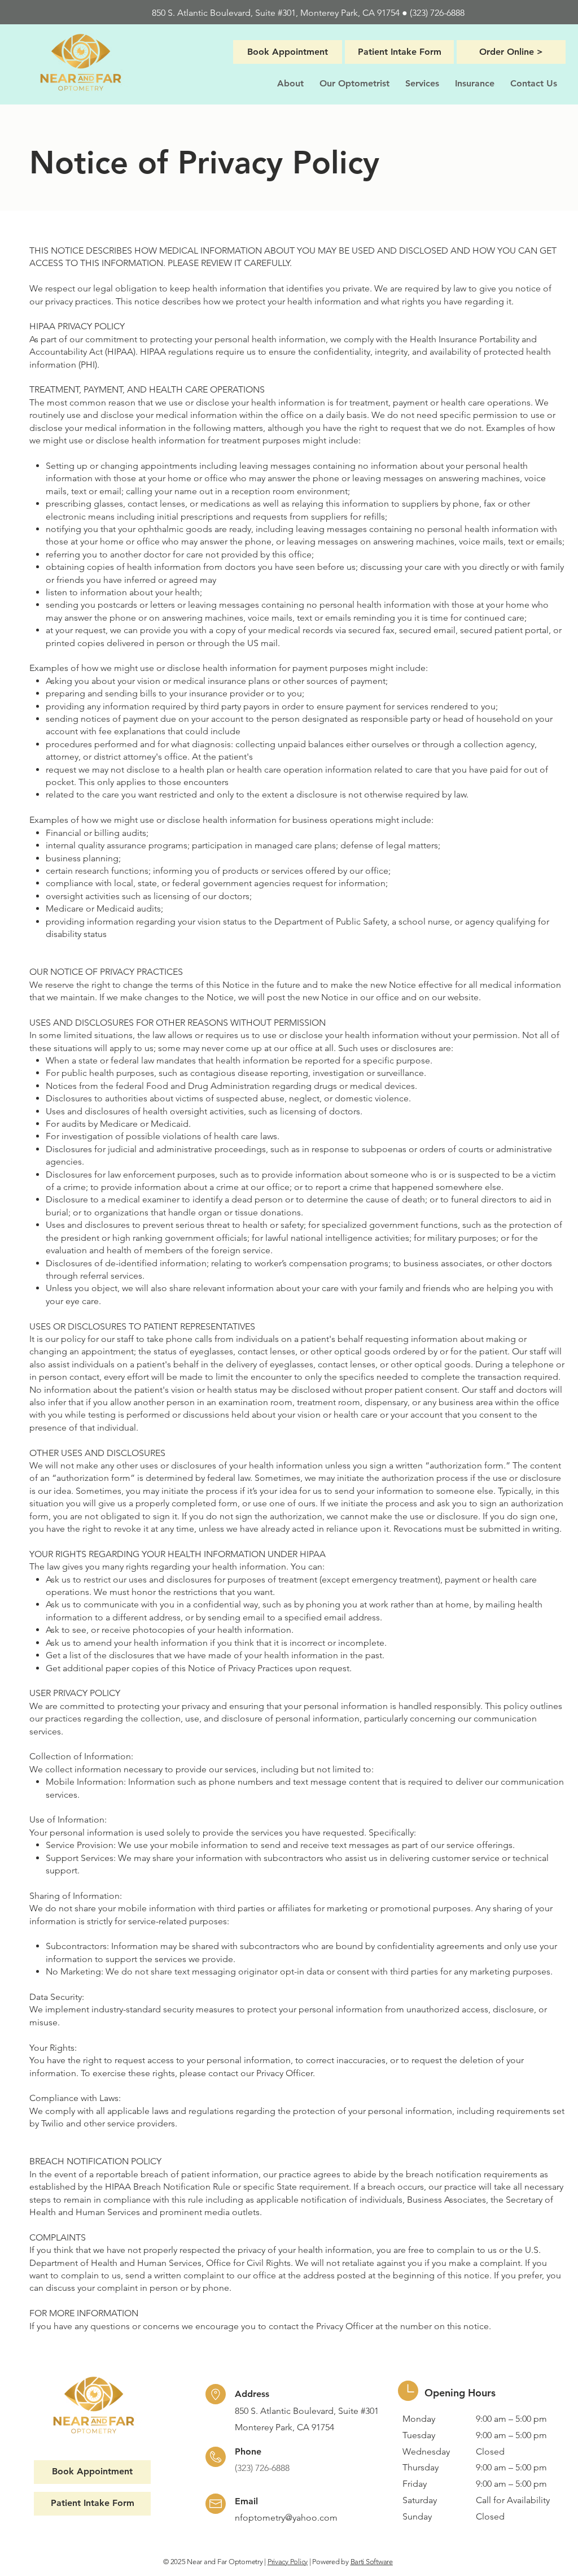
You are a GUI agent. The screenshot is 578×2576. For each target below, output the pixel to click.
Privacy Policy (288, 2562)
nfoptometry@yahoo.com (286, 2518)
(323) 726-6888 (437, 13)
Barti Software (372, 2562)
